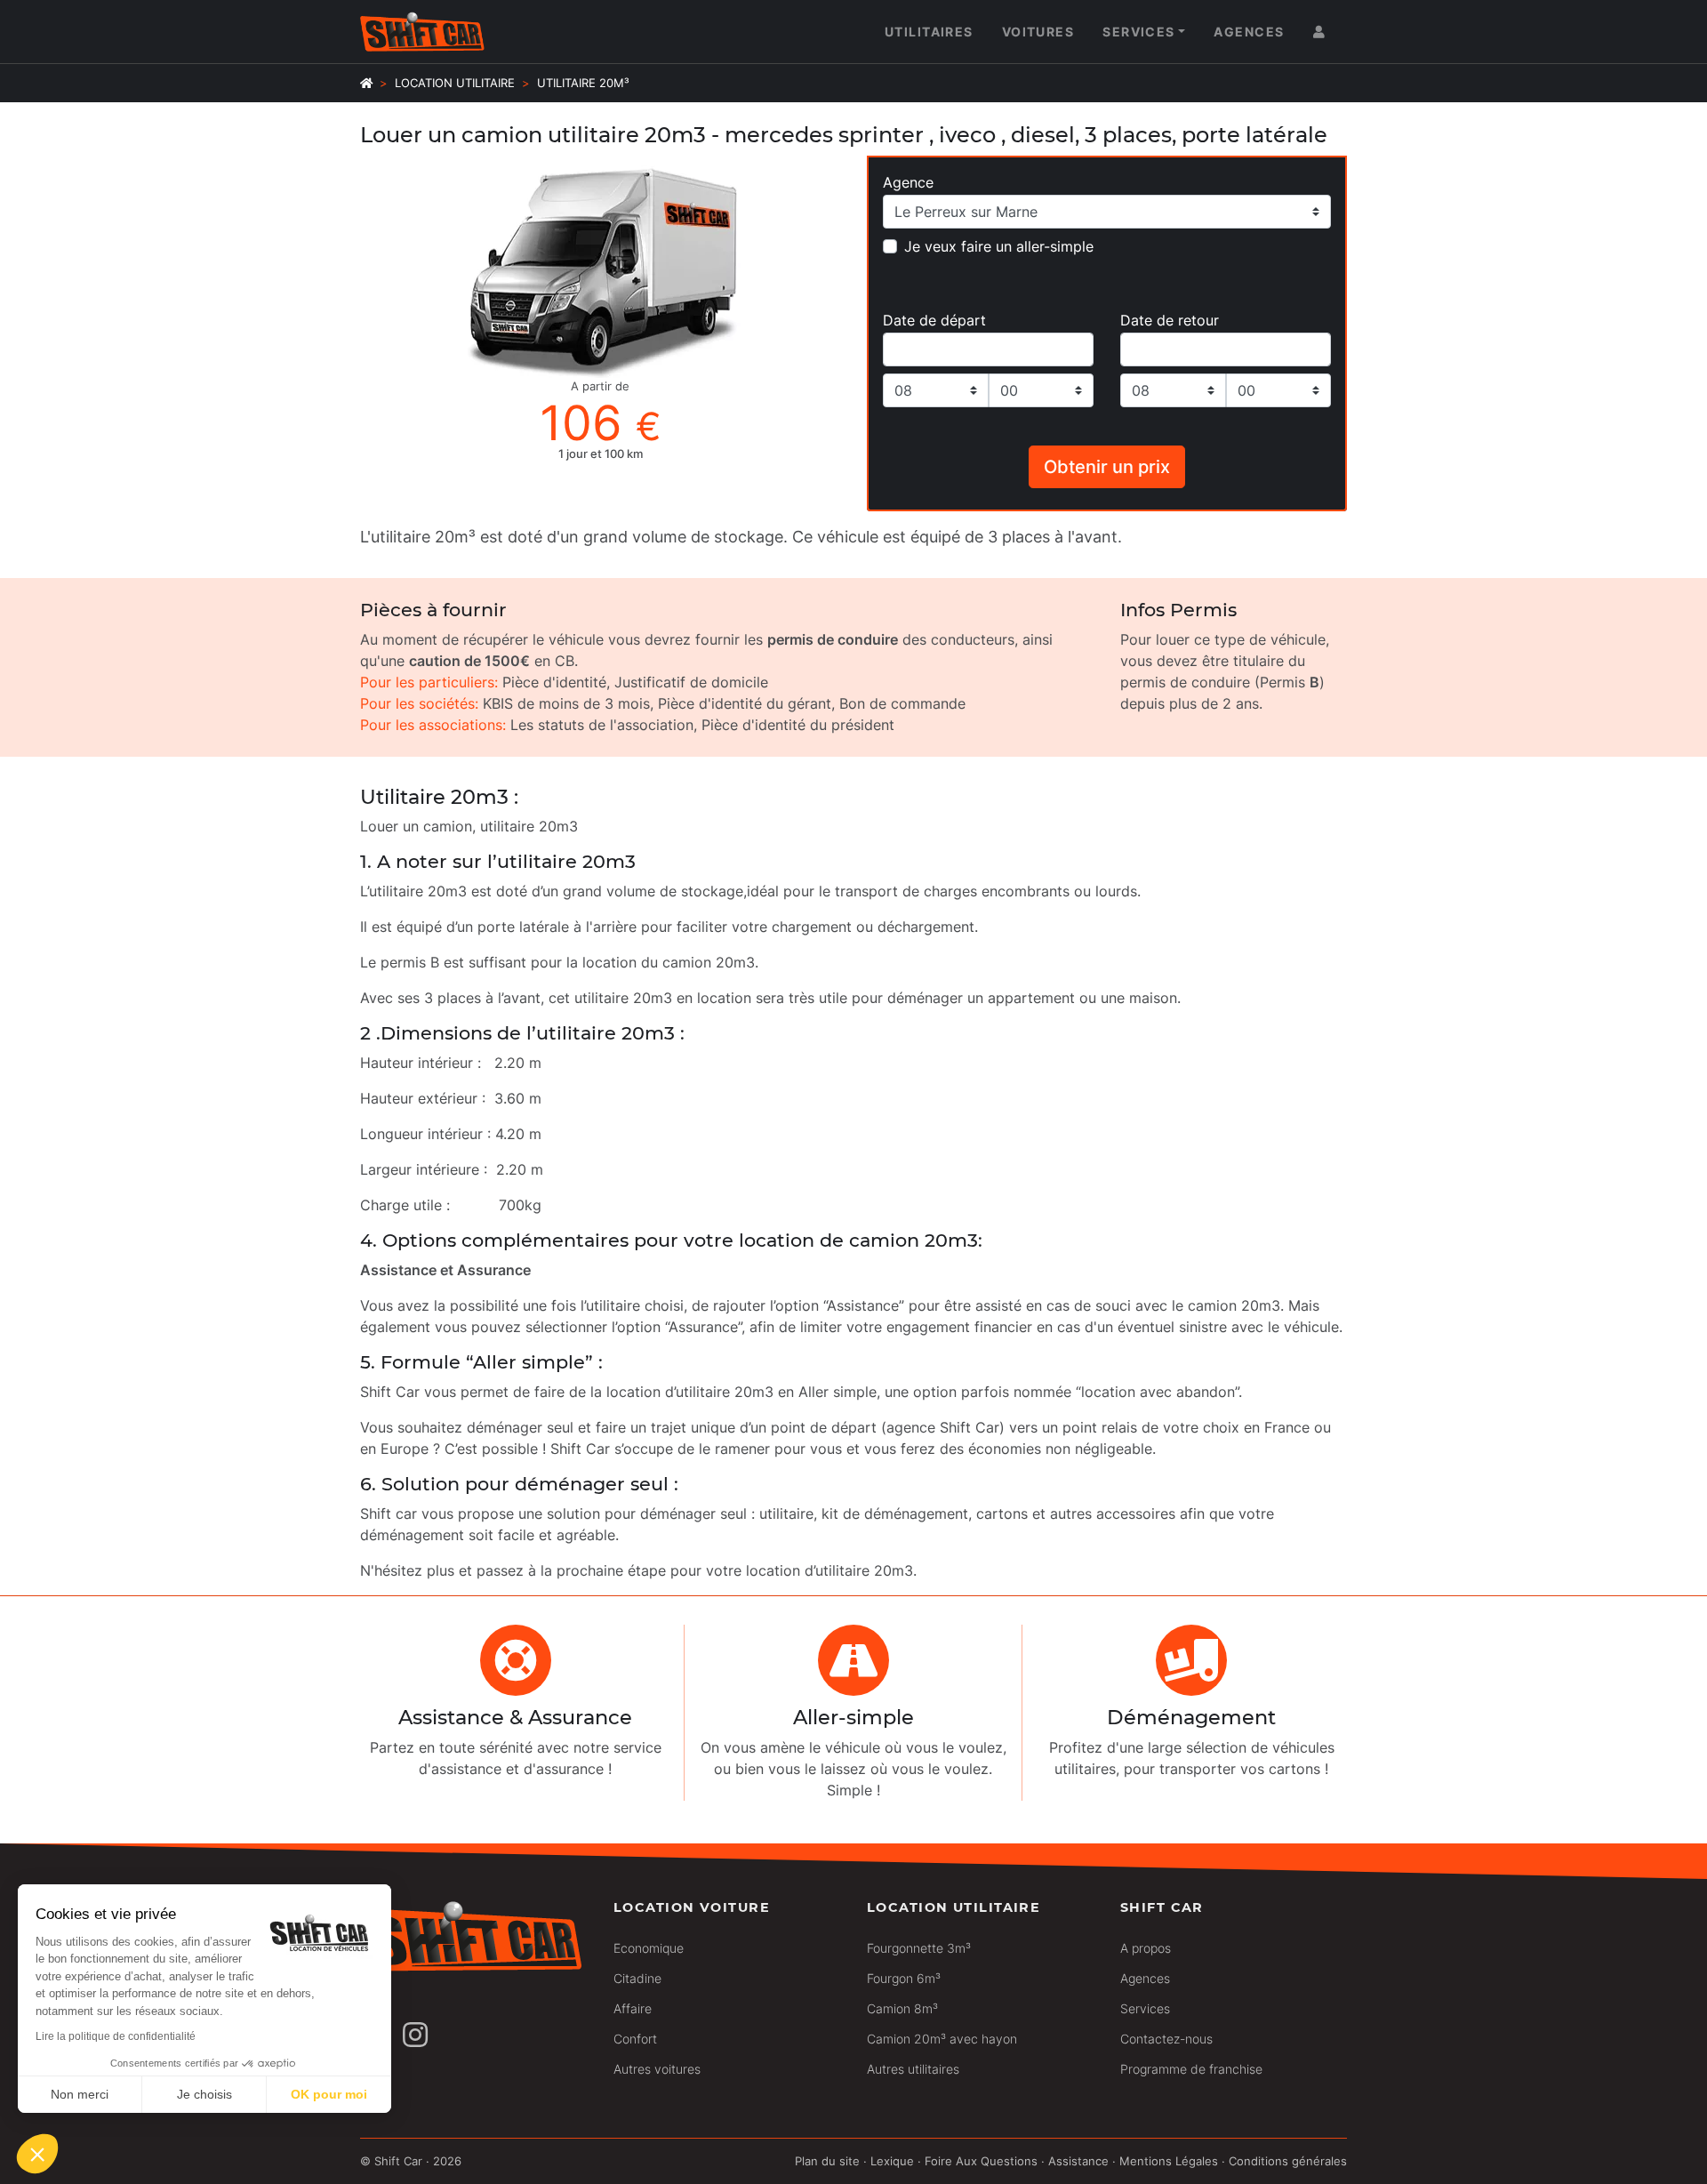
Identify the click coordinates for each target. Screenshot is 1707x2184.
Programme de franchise (1191, 2069)
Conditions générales (1288, 2161)
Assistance (1078, 2161)
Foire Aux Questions (981, 2161)
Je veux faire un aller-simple (999, 246)
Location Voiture (692, 1907)
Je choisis (204, 2094)
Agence (908, 182)
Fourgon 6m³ (904, 1978)
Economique (649, 1948)
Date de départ (934, 320)
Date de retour (1170, 320)
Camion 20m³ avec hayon (942, 2039)
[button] (37, 2154)
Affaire (633, 2008)
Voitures (1038, 32)
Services (1139, 32)
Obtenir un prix (1107, 467)
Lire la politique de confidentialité (116, 2036)
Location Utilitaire (455, 83)
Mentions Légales (1169, 2161)
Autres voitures (657, 2069)
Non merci (80, 2094)
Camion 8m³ (902, 2008)
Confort (635, 2039)
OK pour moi (329, 2094)
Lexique (892, 2161)
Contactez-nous (1166, 2039)
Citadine (637, 1978)
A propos (1146, 1948)
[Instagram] (415, 2035)
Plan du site (827, 2161)
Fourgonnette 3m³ (919, 1948)
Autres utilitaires (913, 2069)
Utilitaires (929, 32)
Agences (1249, 32)
